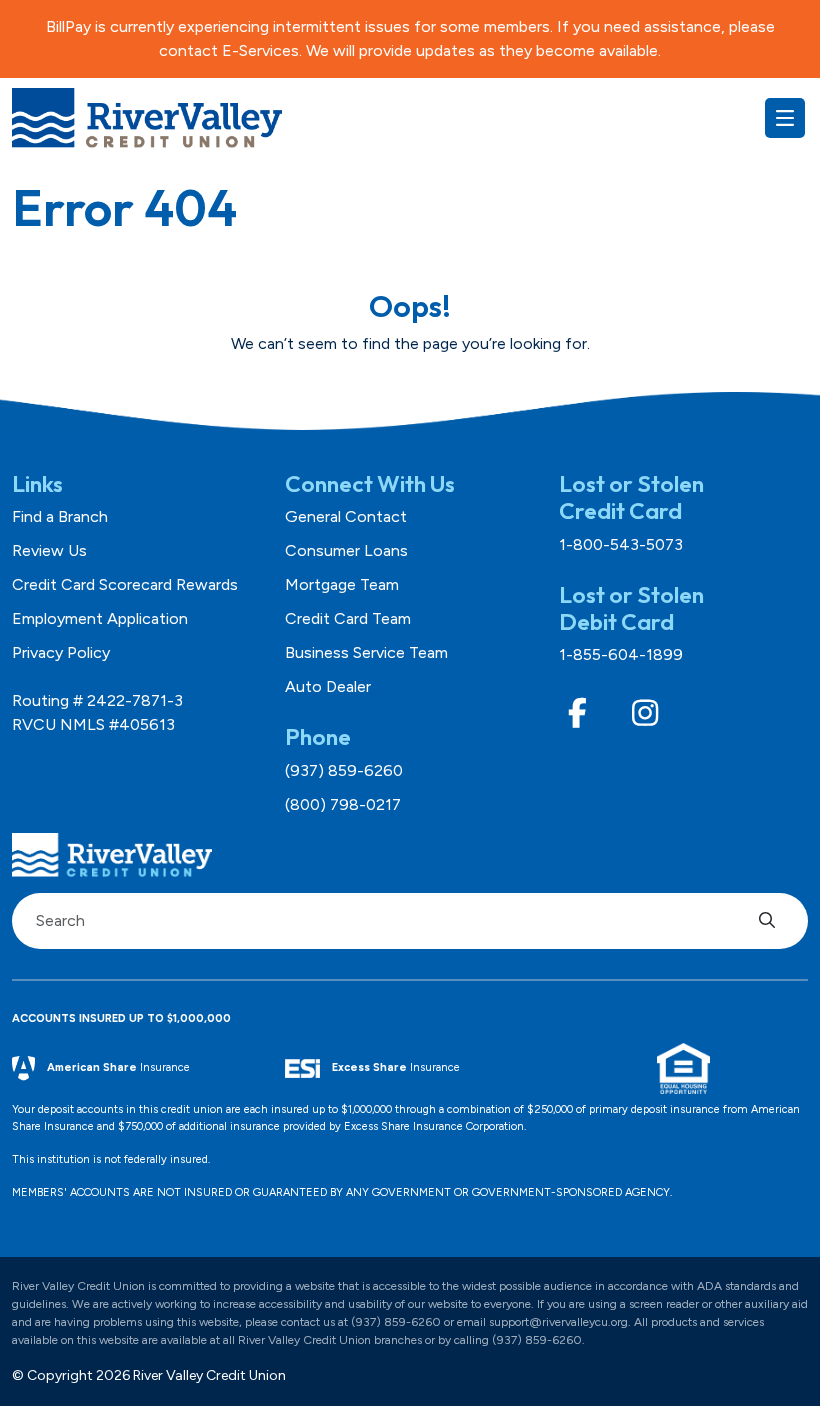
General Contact (346, 516)
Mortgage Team (342, 584)
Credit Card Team (348, 618)
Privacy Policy (61, 652)
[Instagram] (645, 713)
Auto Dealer (328, 686)
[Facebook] (578, 713)
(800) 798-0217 (343, 804)
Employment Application (100, 618)
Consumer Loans (346, 550)
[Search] (772, 921)
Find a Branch (60, 516)
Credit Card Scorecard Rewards (125, 584)
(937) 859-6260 (344, 770)
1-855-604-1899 (621, 654)
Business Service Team (366, 652)
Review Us (49, 550)
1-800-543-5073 (621, 544)
